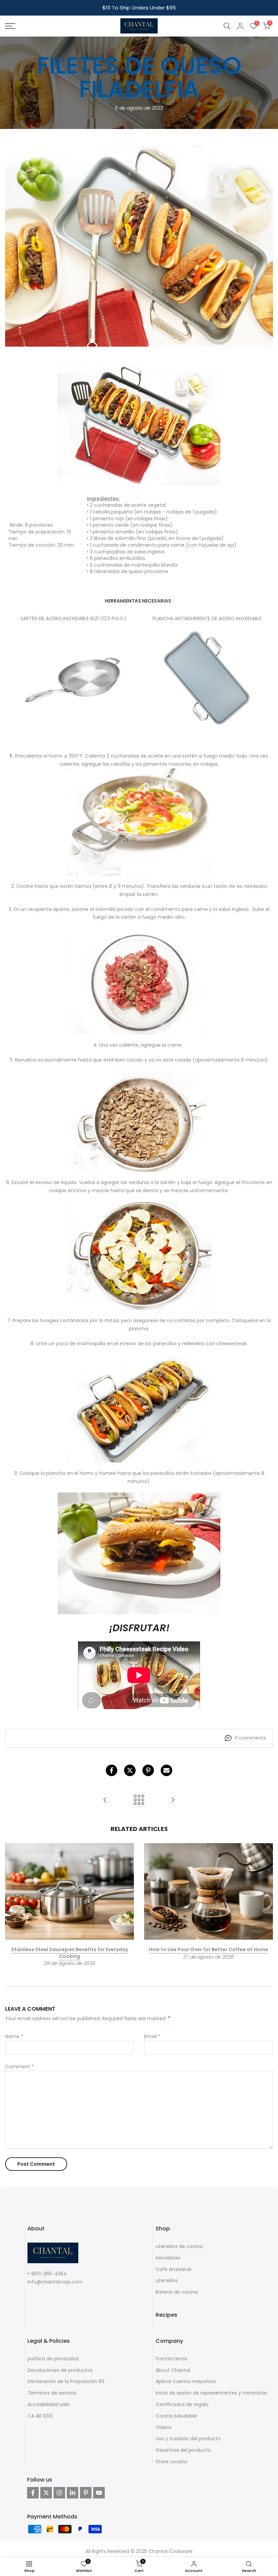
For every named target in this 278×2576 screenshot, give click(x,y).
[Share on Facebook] (112, 1770)
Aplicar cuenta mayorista (186, 2381)
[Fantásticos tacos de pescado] (105, 1800)
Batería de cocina (177, 2292)
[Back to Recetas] (139, 1800)
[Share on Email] (166, 1770)
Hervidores (168, 2258)
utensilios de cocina (179, 2246)
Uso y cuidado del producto (188, 2439)
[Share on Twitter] (130, 1770)
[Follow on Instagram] (59, 2493)
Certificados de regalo (182, 2404)
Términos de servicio (52, 2393)
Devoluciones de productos (60, 2370)
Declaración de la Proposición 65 (66, 2381)
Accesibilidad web (48, 2404)
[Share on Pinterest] (148, 1770)
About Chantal (173, 2370)
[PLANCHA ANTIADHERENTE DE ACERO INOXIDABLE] (207, 679)
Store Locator (172, 2462)
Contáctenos (171, 2359)
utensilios (167, 2280)
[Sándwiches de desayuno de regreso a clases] (173, 1800)
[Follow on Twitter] (46, 2493)
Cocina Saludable (176, 2416)
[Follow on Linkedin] (73, 2493)
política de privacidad (53, 2359)
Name (14, 2036)
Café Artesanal (173, 2269)
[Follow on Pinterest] (86, 2493)
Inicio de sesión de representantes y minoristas (211, 2393)
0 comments (250, 1738)
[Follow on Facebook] (33, 2493)
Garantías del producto (183, 2450)
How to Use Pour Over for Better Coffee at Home (209, 1949)
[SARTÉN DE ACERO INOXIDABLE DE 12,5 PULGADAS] (73, 679)
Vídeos (164, 2427)
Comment (19, 2067)
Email (152, 2036)
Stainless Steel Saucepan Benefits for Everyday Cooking (70, 1953)
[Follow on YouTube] (99, 2493)
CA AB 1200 (40, 2416)
